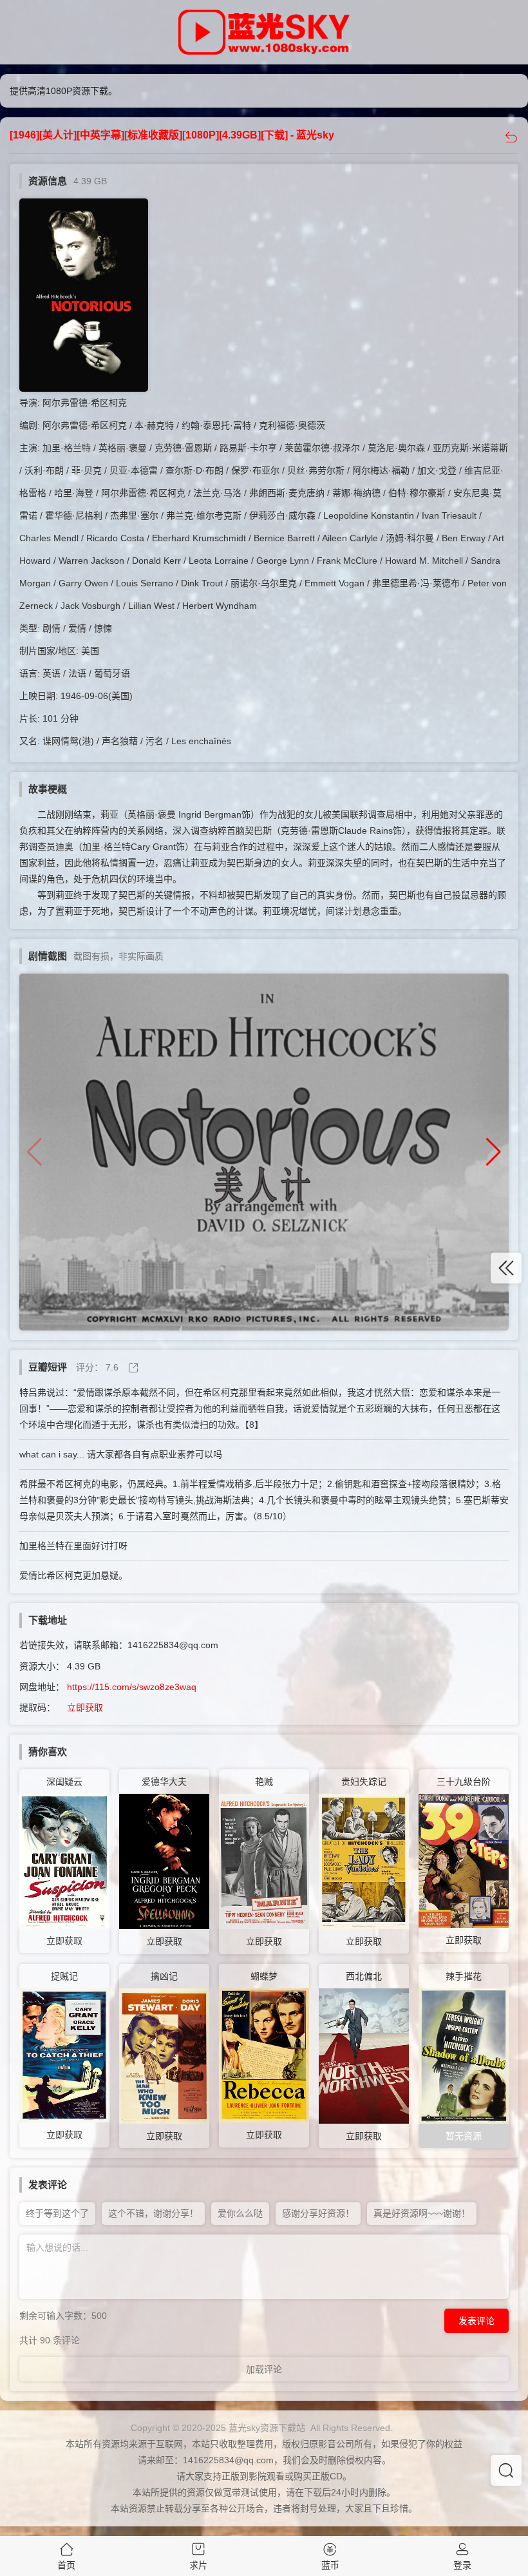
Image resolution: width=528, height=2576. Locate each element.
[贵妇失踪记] (364, 1861)
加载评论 (264, 2369)
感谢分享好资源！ (318, 2213)
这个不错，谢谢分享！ (153, 2213)
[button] (494, 1152)
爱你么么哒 (240, 2213)
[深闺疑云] (64, 1860)
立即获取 (85, 1707)
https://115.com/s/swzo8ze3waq (132, 1687)
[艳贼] (264, 1861)
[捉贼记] (64, 2055)
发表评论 (476, 2321)
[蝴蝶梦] (264, 2055)
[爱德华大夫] (164, 1861)
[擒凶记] (164, 2055)
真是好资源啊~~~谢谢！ (422, 2213)
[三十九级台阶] (464, 1860)
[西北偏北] (364, 2055)
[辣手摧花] (464, 2055)
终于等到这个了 (57, 2213)
